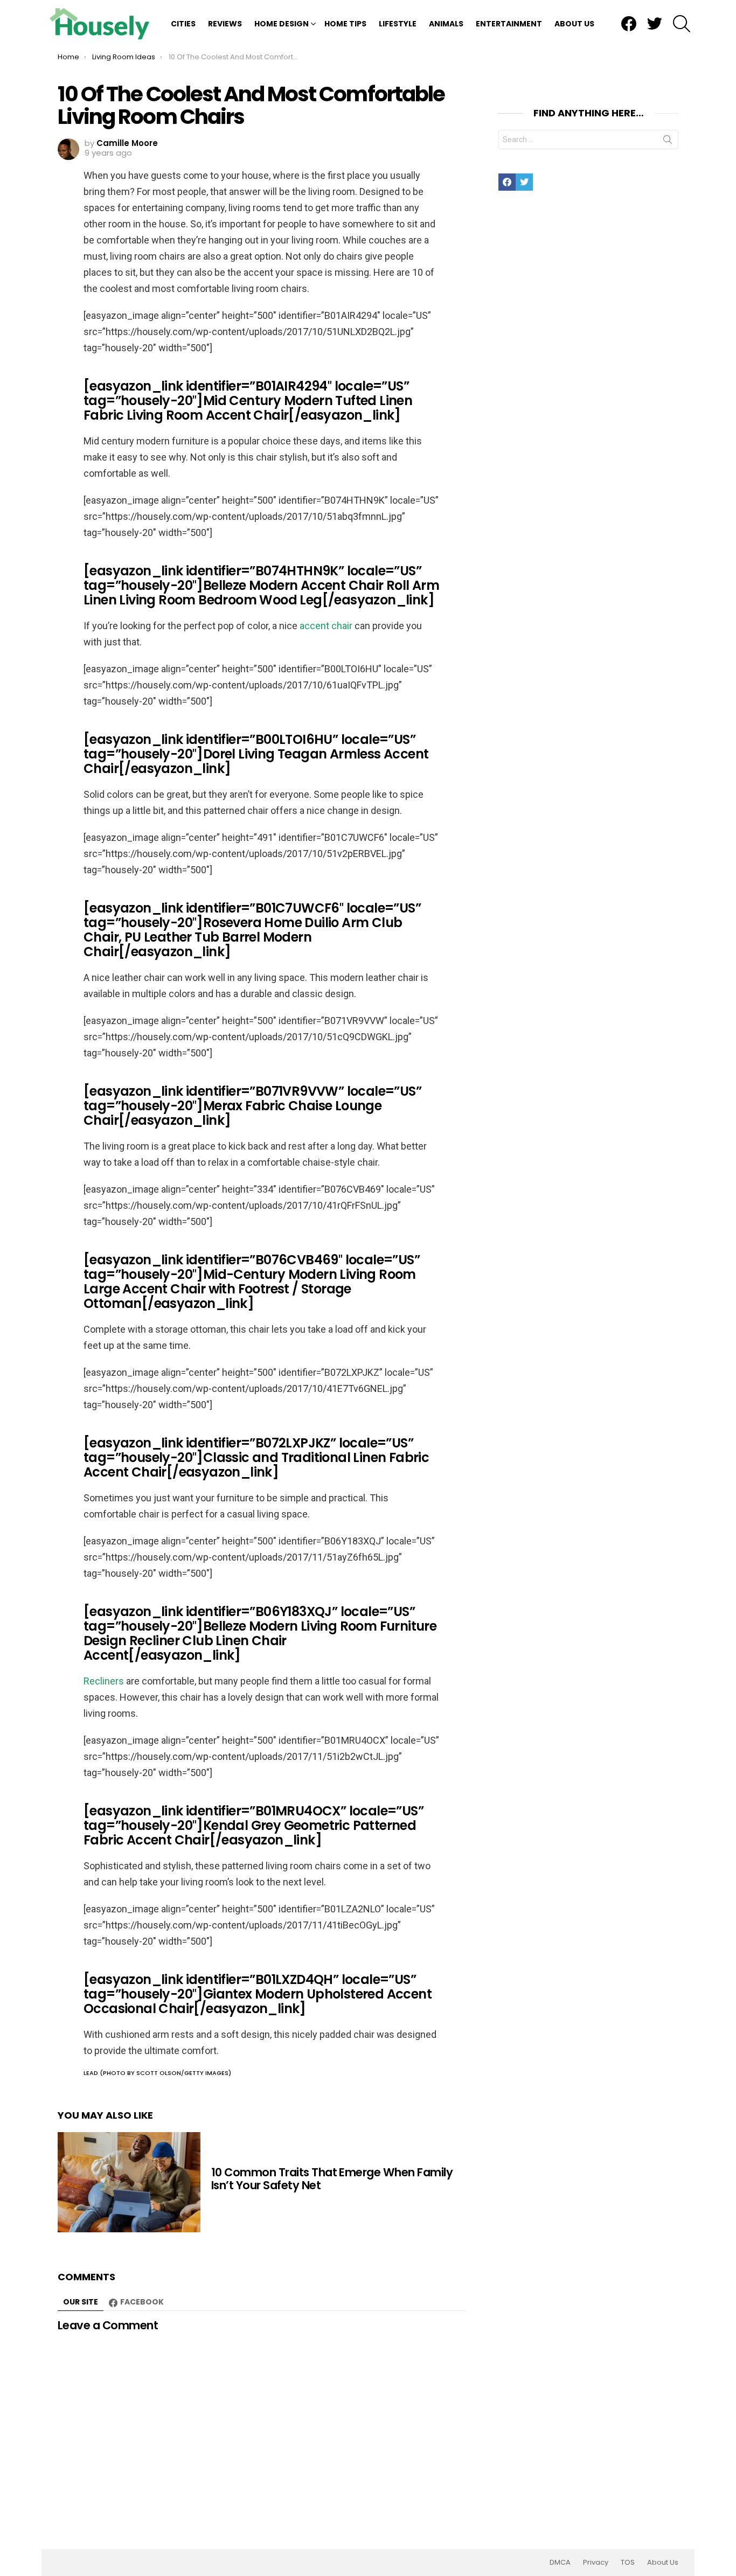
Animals (446, 24)
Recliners (104, 1681)
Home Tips (345, 24)
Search (668, 142)
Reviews (225, 24)
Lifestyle (398, 24)
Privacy (596, 2563)
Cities (183, 24)
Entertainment (509, 24)
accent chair (326, 626)
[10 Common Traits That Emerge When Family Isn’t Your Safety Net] (129, 2182)
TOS (628, 2563)
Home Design (282, 24)
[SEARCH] (682, 24)
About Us (574, 24)
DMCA (560, 2563)
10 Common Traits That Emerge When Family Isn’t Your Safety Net (332, 2179)
